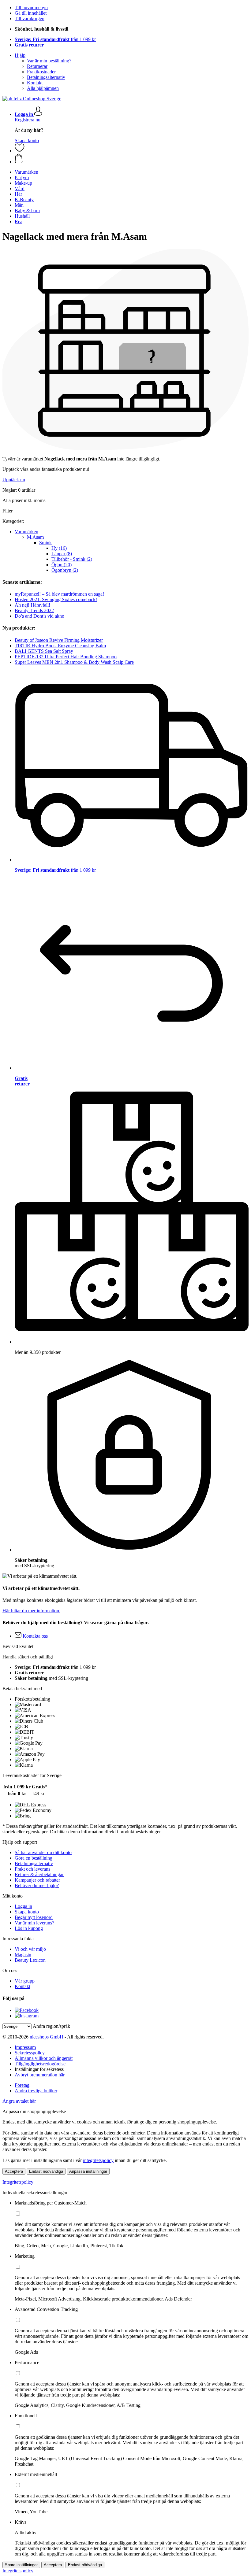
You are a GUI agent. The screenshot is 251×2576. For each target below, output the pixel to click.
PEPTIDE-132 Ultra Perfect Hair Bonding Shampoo (66, 657)
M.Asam (35, 537)
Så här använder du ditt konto (43, 1852)
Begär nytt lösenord (34, 1917)
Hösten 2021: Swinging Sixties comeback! (56, 599)
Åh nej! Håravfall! (32, 605)
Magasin (23, 1955)
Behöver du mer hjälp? (37, 1885)
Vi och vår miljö (30, 1949)
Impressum (25, 2047)
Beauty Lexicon (30, 1960)
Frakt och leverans (32, 1869)
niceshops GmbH (47, 2037)
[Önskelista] (20, 151)
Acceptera (14, 2171)
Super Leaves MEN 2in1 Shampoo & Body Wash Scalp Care (74, 662)
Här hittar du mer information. (31, 1611)
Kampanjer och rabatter (37, 1880)
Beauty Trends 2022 (34, 610)
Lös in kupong (29, 1928)
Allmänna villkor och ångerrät (44, 2058)
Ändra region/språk (51, 2026)
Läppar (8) (62, 554)
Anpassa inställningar (88, 2171)
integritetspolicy (98, 2160)
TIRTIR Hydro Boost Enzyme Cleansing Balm (60, 646)
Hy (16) (59, 548)
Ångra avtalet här (19, 2101)
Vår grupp (25, 1981)
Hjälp (20, 55)
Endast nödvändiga (46, 2171)
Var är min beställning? (49, 61)
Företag (22, 2085)
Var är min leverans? (34, 1923)
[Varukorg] (132, 159)
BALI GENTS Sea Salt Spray (44, 651)
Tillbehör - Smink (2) (72, 559)
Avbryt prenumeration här (40, 2075)
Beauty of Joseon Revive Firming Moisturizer (59, 640)
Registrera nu (28, 120)
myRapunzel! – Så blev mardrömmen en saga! (59, 594)
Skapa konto (27, 140)
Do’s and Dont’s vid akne (39, 616)
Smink (45, 543)
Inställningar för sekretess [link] (39, 2069)
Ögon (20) (62, 565)
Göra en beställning (34, 1858)
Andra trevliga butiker (36, 2091)
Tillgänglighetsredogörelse (40, 2064)
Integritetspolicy (18, 2182)
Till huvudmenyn (31, 7)
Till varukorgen (30, 18)
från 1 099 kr (55, 39)
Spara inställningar (21, 2565)
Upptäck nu (14, 480)
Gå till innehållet (31, 13)
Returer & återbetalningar (39, 1874)
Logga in (23, 1906)
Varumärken (26, 532)
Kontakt (35, 83)
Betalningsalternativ (46, 77)
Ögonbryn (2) (65, 570)
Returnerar (37, 66)
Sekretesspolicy (30, 2053)
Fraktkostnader (41, 72)
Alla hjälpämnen (43, 88)
